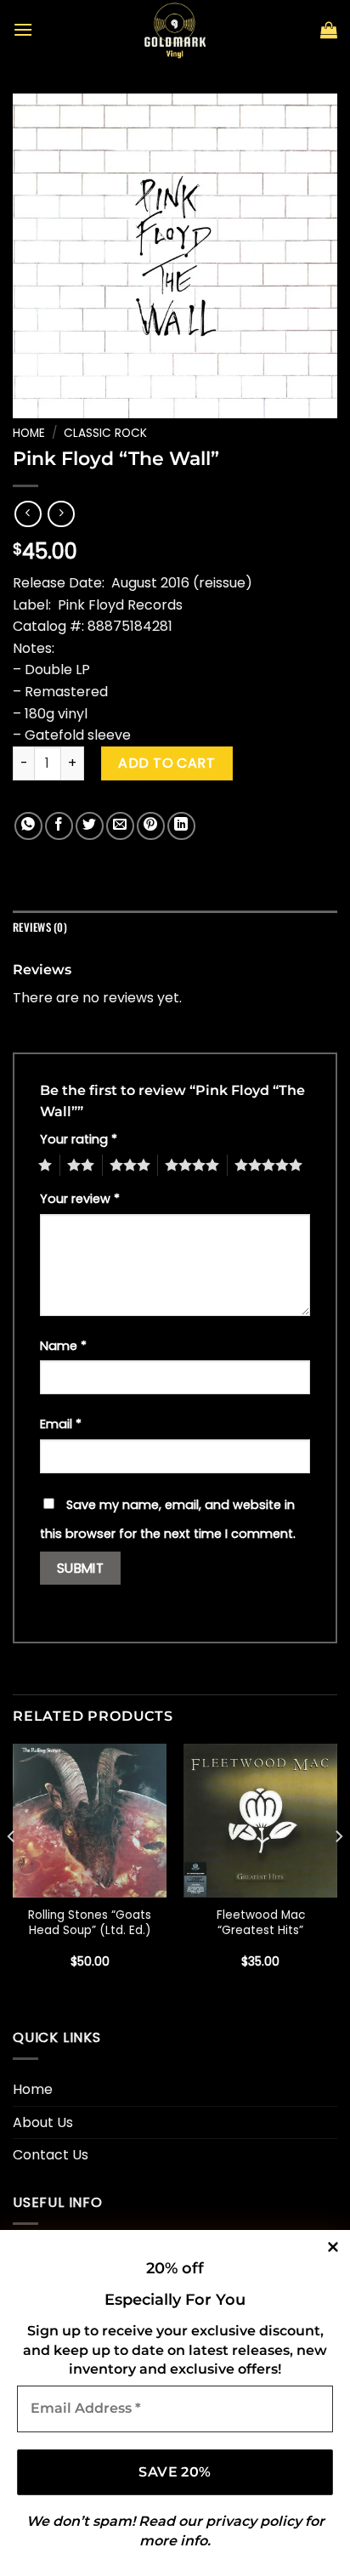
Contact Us (51, 2155)
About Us (43, 2122)
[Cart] (329, 30)
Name (63, 1346)
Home (29, 433)
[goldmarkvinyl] (175, 30)
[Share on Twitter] (90, 826)
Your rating (79, 1139)
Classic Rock (105, 433)
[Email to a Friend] (120, 826)
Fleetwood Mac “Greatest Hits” (261, 1923)
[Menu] (23, 29)
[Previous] (12, 1870)
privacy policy (254, 2521)
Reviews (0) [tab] (40, 927)
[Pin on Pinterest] (151, 826)
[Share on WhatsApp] (28, 826)
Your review (80, 1199)
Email (61, 1424)
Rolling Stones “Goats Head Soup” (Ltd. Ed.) (90, 1923)
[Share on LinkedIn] (181, 826)
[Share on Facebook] (59, 826)
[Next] (338, 1870)
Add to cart (167, 763)
